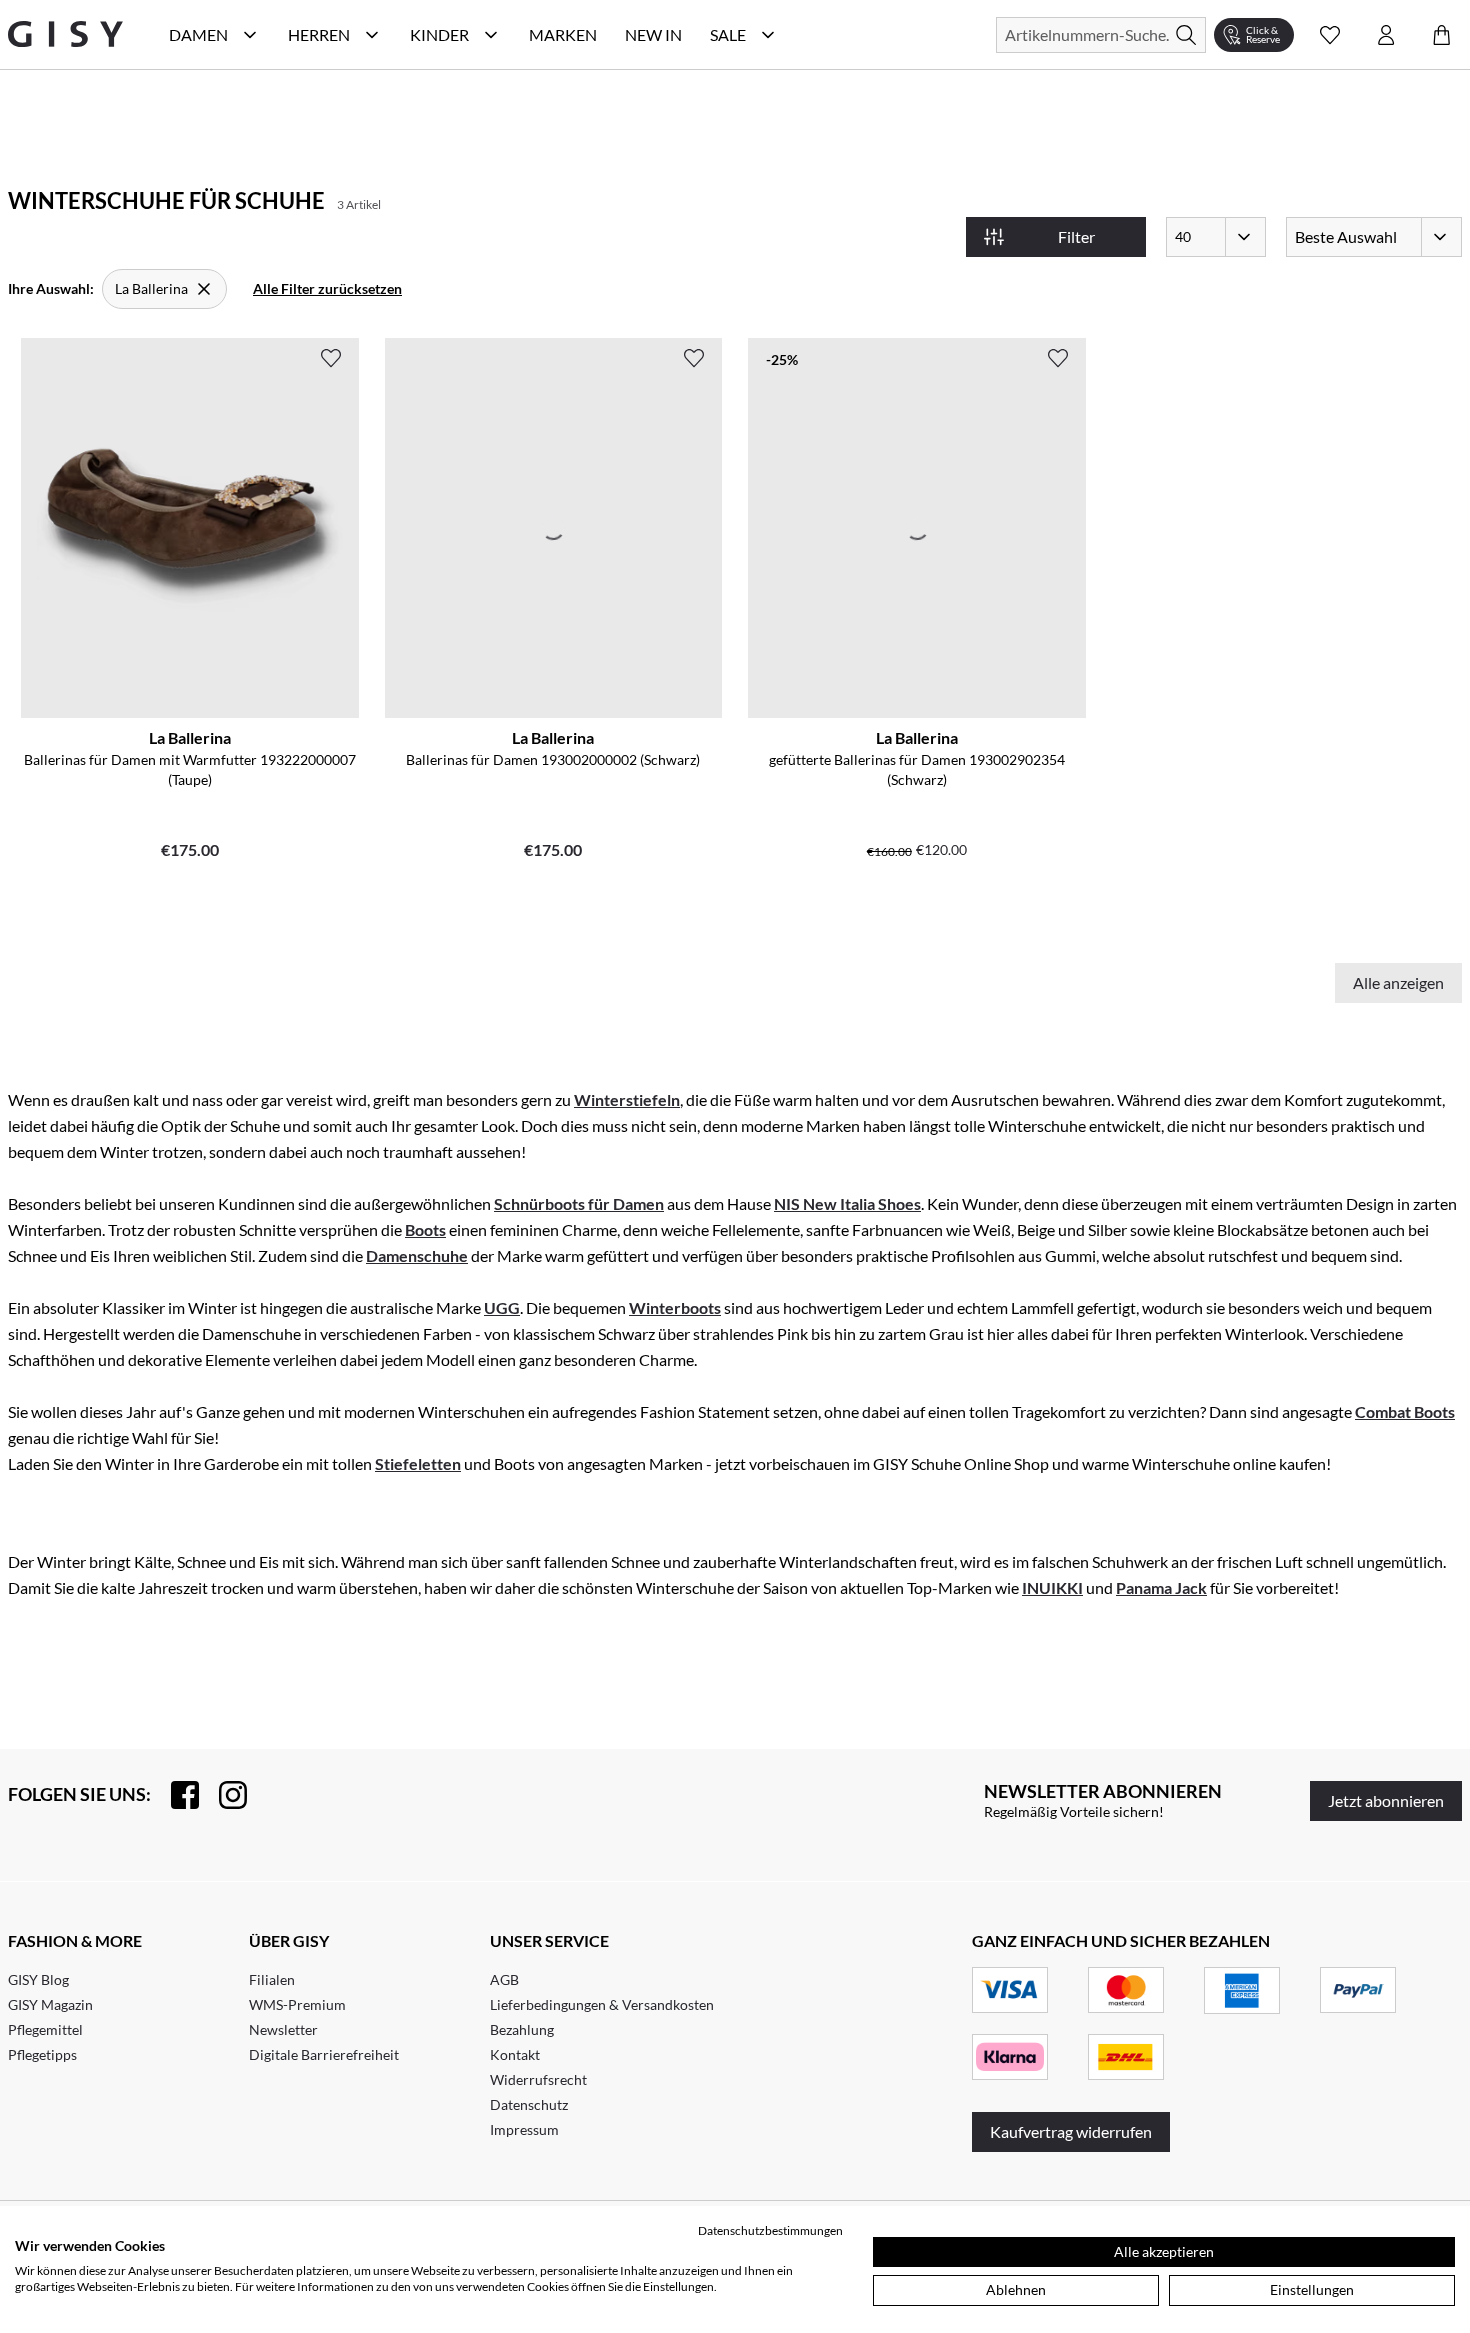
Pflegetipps (42, 2054)
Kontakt (515, 2054)
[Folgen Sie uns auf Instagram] (223, 1795)
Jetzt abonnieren (1386, 1800)
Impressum (524, 2129)
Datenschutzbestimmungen (770, 2230)
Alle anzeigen (1398, 982)
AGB (504, 1979)
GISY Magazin (50, 2004)
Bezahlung (522, 2029)
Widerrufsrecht (538, 2079)
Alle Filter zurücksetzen (327, 288)
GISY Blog (38, 1979)
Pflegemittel (45, 2029)
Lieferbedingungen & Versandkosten (602, 2004)
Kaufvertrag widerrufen (1071, 2131)
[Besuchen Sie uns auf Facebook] (175, 1795)
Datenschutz (529, 2104)
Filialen (272, 1979)
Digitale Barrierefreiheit (324, 2054)
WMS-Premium (297, 2004)
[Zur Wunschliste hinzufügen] (331, 358)
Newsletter (283, 2029)
